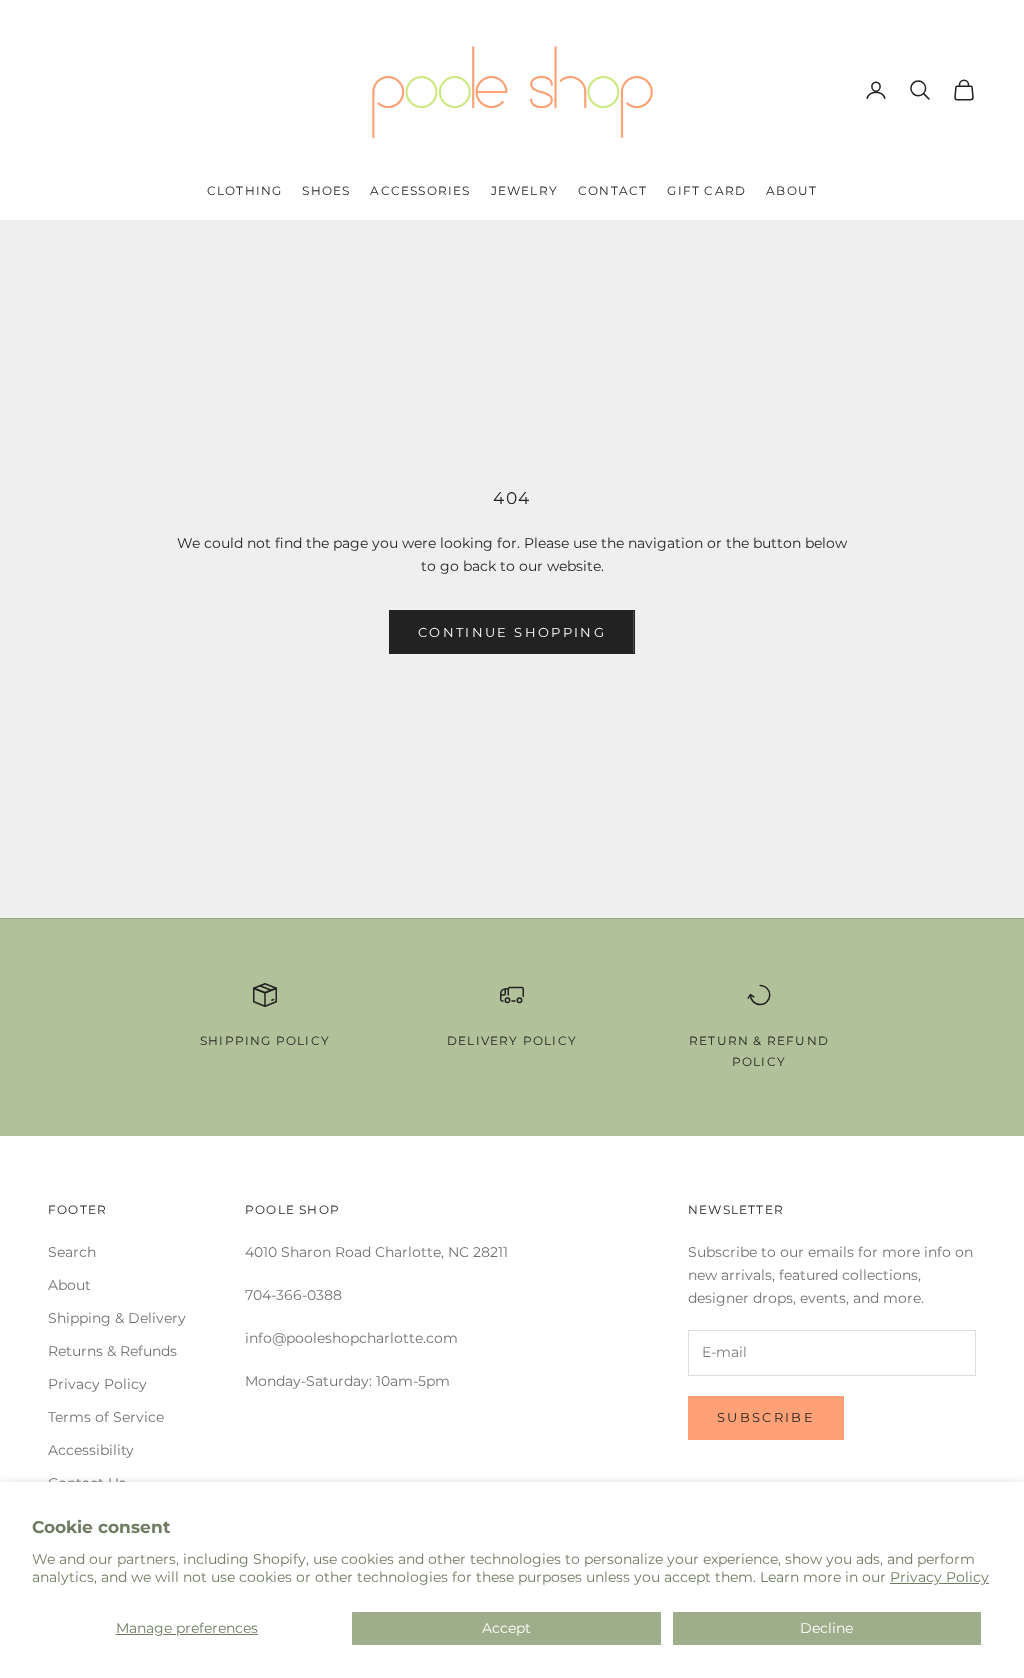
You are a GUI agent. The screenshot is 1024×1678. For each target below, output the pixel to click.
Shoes (326, 190)
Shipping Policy (265, 1040)
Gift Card (706, 190)
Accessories (420, 190)
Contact (612, 190)
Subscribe (766, 1417)
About (791, 190)
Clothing (245, 190)
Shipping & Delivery (117, 1318)
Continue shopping (512, 632)
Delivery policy (512, 1040)
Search (72, 1252)
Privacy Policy (939, 1577)
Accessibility (91, 1450)
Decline (826, 1628)
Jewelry (524, 190)
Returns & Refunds (112, 1351)
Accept (506, 1628)
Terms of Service (106, 1417)
